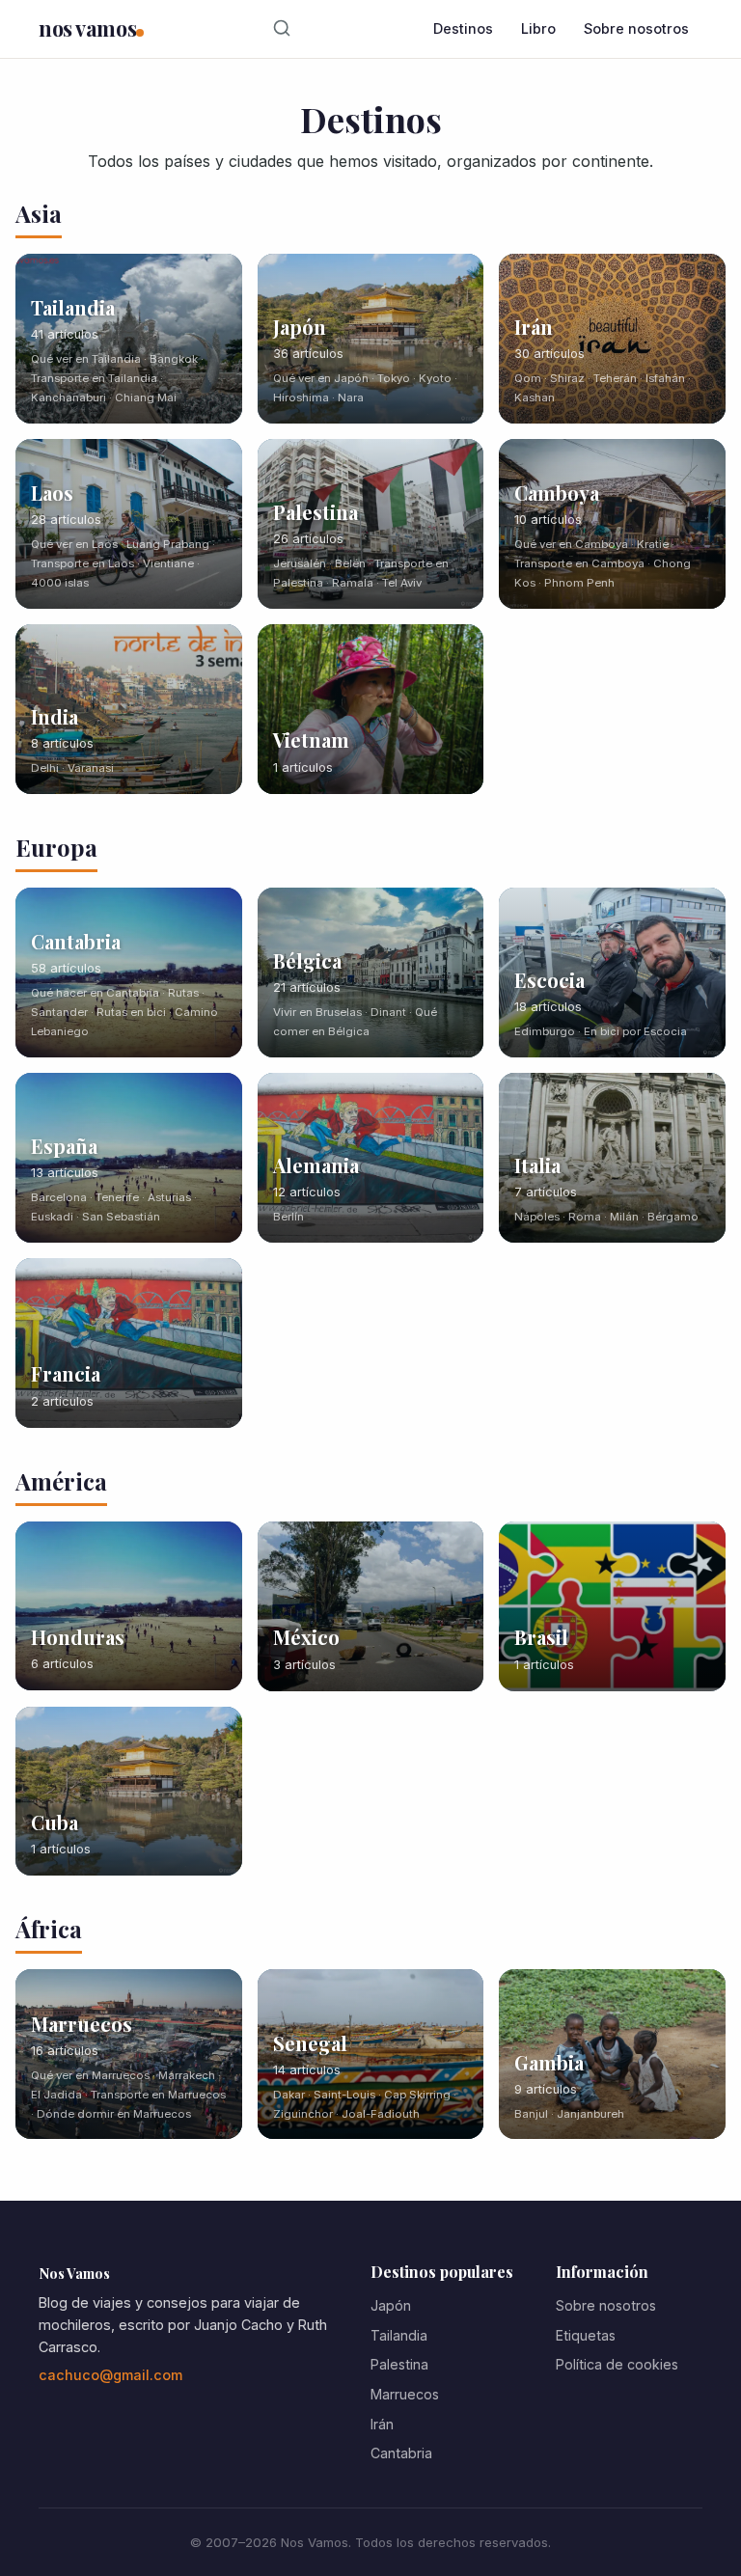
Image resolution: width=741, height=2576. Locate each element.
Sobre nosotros (636, 28)
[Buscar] (282, 29)
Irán (382, 2424)
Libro (538, 28)
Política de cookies (617, 2364)
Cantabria (401, 2453)
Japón (391, 2305)
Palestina (399, 2364)
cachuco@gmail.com (110, 2375)
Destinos (463, 28)
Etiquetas (586, 2335)
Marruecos (405, 2394)
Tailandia (399, 2335)
